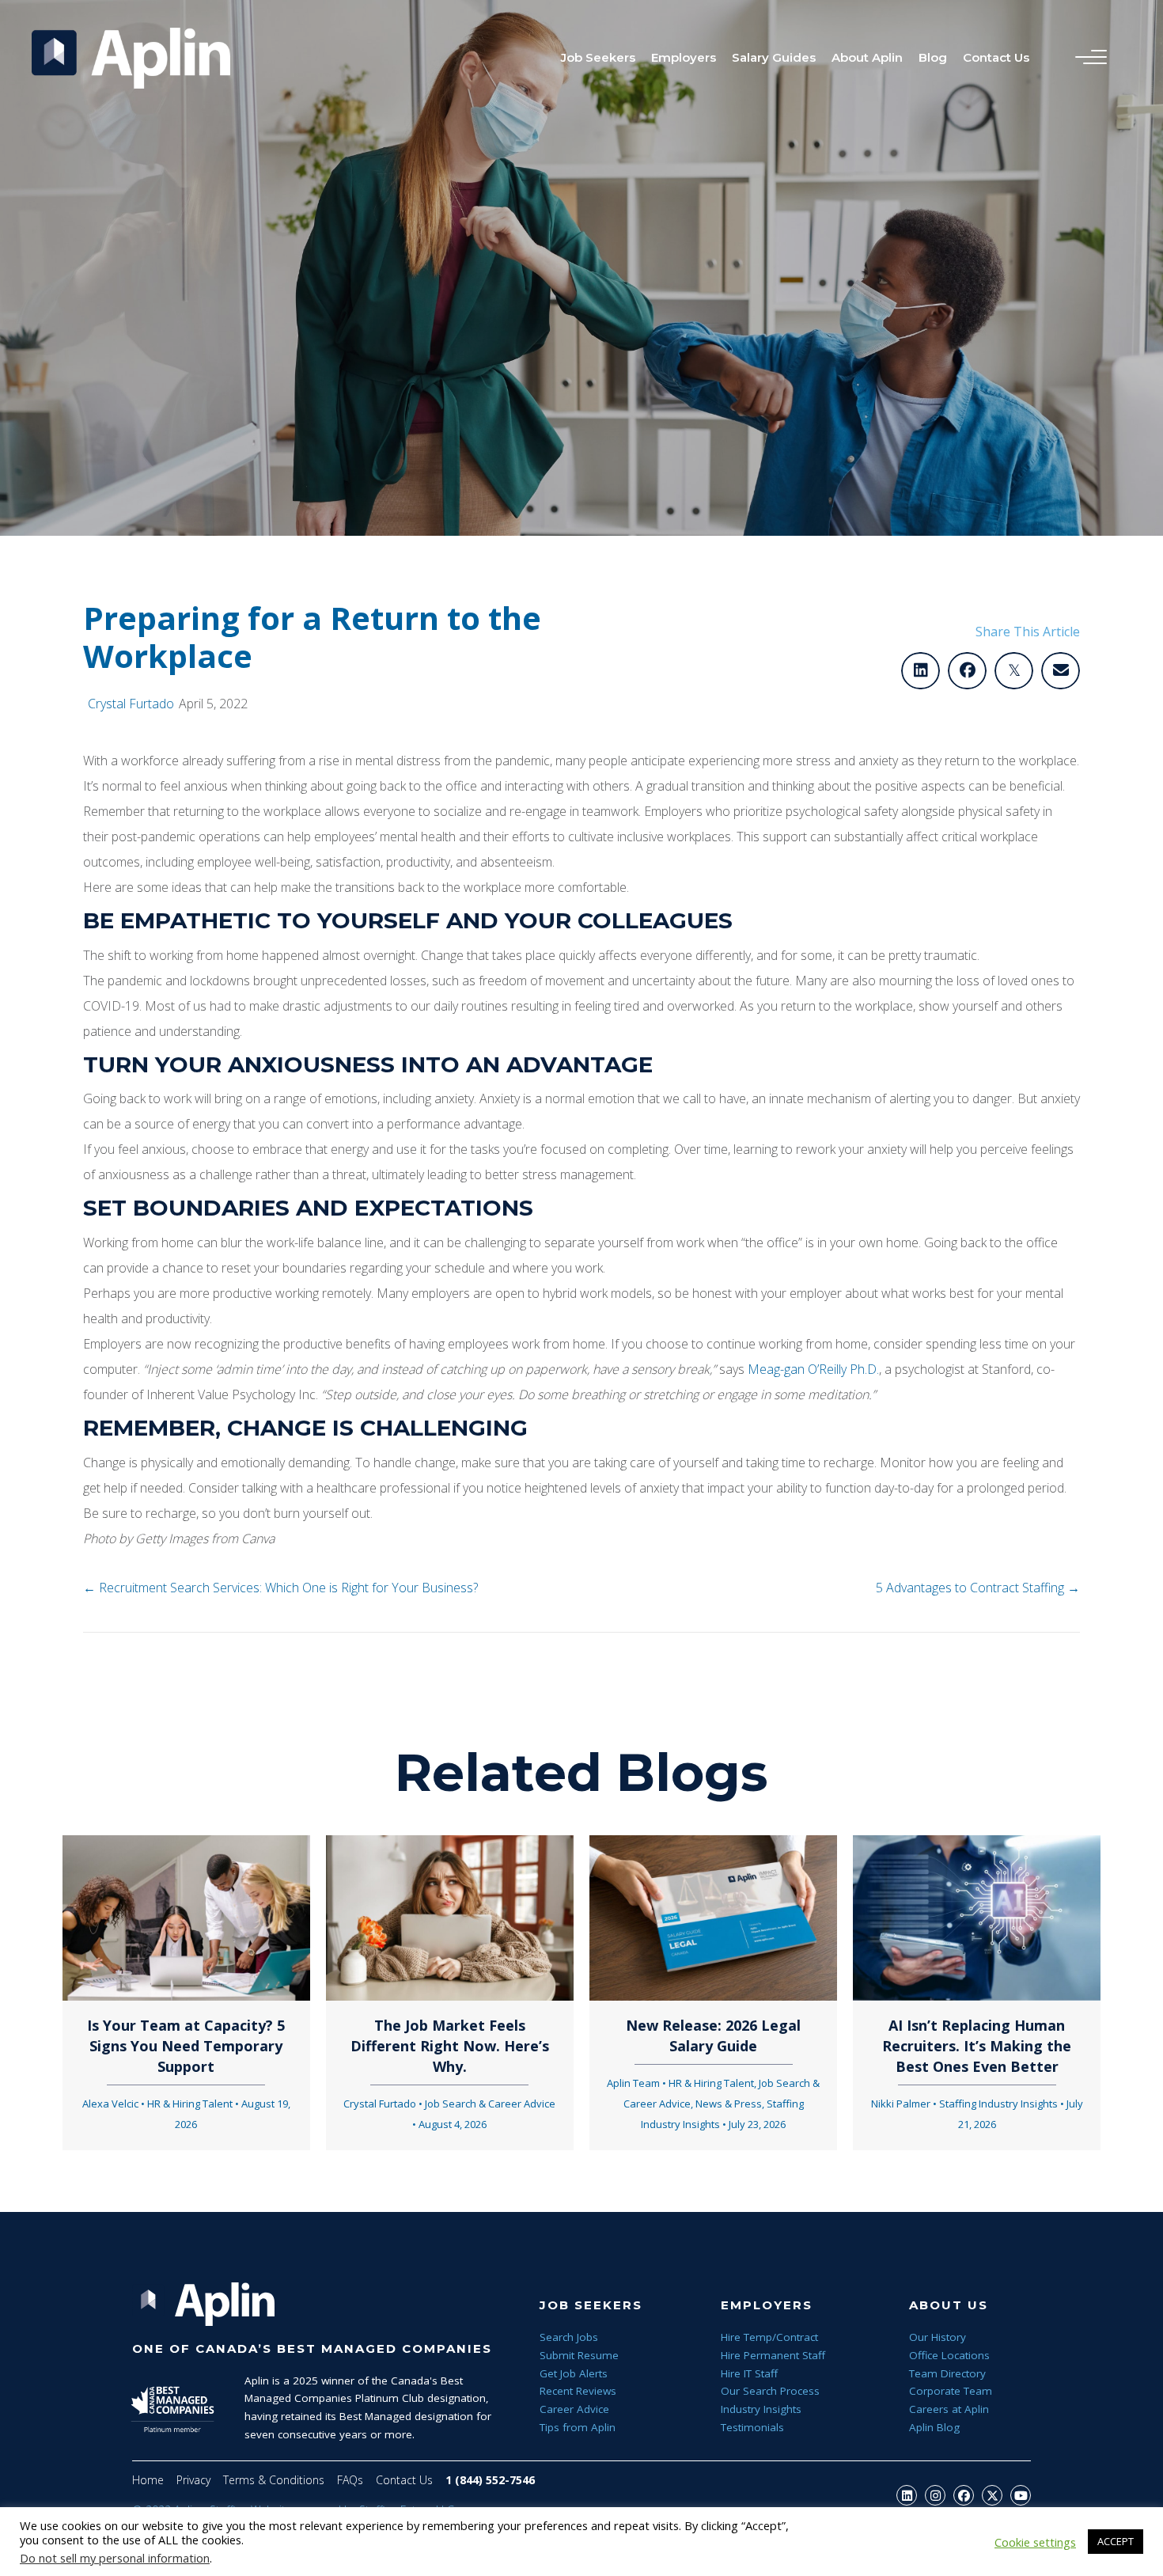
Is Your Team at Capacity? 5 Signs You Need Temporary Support (186, 2046)
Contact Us (404, 2480)
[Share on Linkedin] (921, 671)
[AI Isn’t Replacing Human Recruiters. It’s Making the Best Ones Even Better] (977, 1917)
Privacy (193, 2480)
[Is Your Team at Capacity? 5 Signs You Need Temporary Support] (186, 1917)
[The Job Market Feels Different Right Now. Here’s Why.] (450, 1917)
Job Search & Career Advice (490, 2104)
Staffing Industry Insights (998, 2104)
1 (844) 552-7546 (490, 2480)
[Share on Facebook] (967, 671)
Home (148, 2480)
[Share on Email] (1061, 671)
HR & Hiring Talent (190, 2104)
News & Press (729, 2104)
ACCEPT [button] (1116, 2541)
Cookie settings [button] (1035, 2542)
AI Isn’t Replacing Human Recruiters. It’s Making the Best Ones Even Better (977, 2046)
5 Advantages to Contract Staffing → (978, 1588)
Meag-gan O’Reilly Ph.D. (813, 1369)
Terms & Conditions (274, 2480)
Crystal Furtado (131, 704)
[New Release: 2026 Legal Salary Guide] (713, 1917)
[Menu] (1087, 58)
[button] (907, 2495)
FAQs (350, 2480)
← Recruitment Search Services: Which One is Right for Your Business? (280, 1588)
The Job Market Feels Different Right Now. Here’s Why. (450, 2046)
